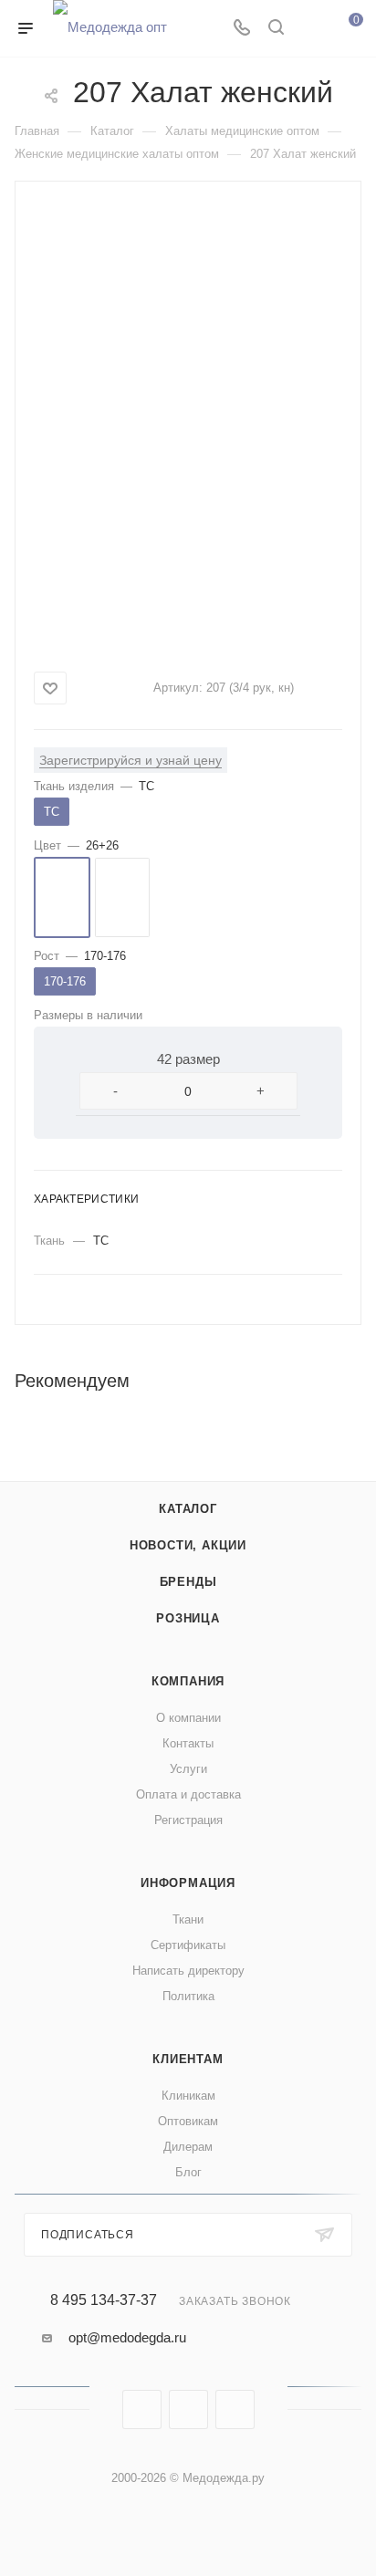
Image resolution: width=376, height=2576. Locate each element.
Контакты (188, 1743)
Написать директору (188, 1971)
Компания (188, 1681)
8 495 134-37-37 (104, 2300)
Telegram (188, 2409)
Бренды (188, 1582)
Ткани (188, 1919)
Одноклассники (235, 2409)
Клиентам (188, 2059)
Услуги (188, 1769)
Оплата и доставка (188, 1794)
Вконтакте (142, 2409)
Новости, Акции (188, 1545)
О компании (188, 1718)
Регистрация (188, 1820)
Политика (188, 1996)
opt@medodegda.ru (127, 2337)
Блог (188, 2172)
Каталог (188, 1509)
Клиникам (188, 2096)
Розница (188, 1618)
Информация (188, 1883)
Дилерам (188, 2147)
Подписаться (88, 2235)
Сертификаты (188, 1945)
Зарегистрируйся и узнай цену (131, 760)
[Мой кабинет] (310, 29)
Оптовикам (188, 2121)
